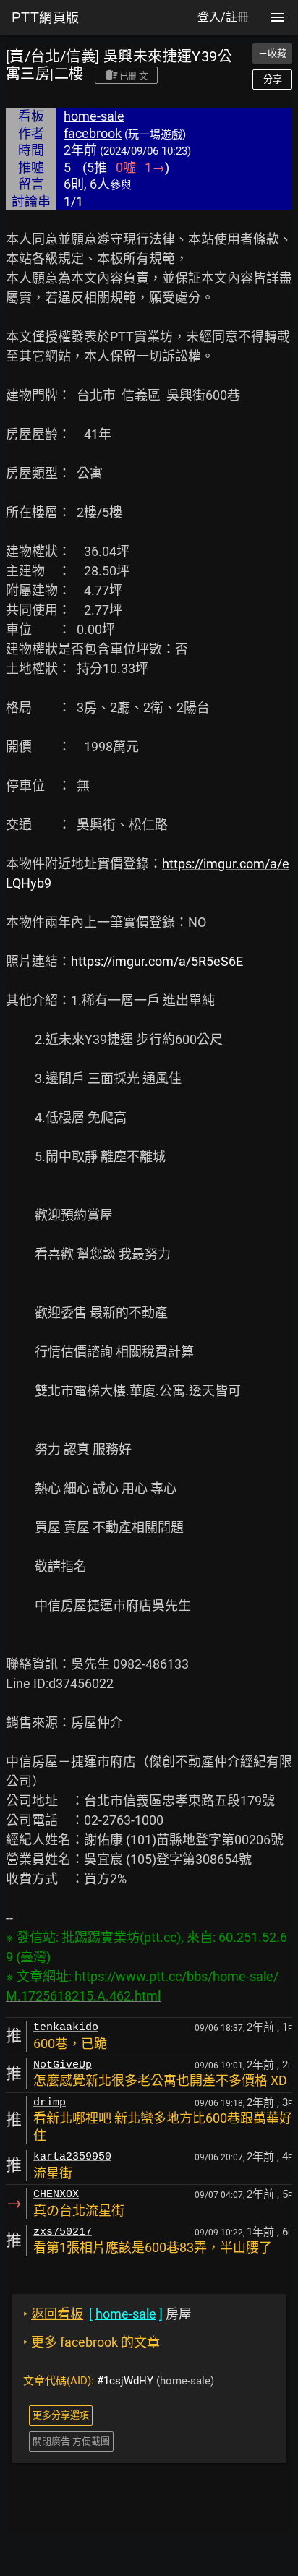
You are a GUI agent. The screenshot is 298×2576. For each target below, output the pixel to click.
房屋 (107, 2314)
